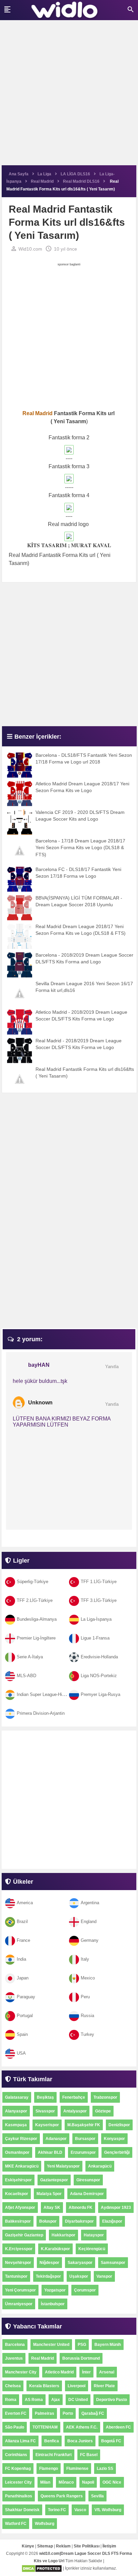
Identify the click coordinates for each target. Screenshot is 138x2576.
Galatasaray (17, 2097)
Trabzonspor (105, 2097)
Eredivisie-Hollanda (99, 1657)
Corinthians (16, 2455)
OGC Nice (112, 2482)
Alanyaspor (16, 2111)
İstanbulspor (53, 2304)
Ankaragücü (100, 2166)
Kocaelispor (17, 2194)
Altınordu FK (81, 2208)
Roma (11, 2400)
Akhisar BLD (50, 2152)
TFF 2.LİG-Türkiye (35, 1600)
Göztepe (103, 2111)
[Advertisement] (69, 96)
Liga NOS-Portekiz (99, 1676)
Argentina (90, 1903)
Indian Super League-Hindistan (46, 1694)
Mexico (88, 1978)
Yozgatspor (55, 2290)
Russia (87, 2016)
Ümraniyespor (19, 2304)
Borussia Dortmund (81, 2358)
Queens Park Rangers (62, 2496)
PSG (82, 2345)
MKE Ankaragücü (22, 2166)
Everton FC (16, 2413)
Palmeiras (45, 2413)
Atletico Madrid (59, 2372)
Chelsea (13, 2386)
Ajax (56, 2400)
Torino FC (57, 2510)
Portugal (25, 2016)
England (89, 1922)
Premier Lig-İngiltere (36, 1638)
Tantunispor (16, 2276)
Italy (85, 1959)
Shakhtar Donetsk (22, 2510)
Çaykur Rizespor (21, 2139)
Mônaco (66, 2482)
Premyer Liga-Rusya (100, 1694)
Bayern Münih (108, 2345)
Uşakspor (79, 2276)
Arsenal (107, 2372)
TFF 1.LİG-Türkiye (99, 1582)
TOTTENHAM (45, 2427)
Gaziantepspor (54, 2180)
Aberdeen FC (118, 2427)
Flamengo (49, 2469)
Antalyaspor (75, 2111)
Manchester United (51, 2345)
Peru (85, 1997)
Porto (68, 2413)
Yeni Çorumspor (20, 2290)
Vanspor (104, 2276)
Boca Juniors (80, 2441)
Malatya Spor (49, 2194)
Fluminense (77, 2469)
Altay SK (52, 2208)
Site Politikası (87, 2546)
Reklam (63, 2546)
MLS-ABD (26, 1676)
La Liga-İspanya (96, 1619)
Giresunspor (88, 2180)
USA (21, 2053)
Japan (23, 1978)
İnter (86, 2372)
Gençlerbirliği (117, 2152)
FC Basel (89, 2455)
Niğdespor (49, 2263)
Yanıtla (112, 1367)
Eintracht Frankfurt (54, 2455)
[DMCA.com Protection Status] (42, 2568)
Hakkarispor (63, 2235)
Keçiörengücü (92, 2249)
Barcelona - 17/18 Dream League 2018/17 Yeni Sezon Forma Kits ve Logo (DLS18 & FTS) (80, 848)
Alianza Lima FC (20, 2441)
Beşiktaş (45, 2097)
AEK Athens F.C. (82, 2427)
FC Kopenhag (18, 2469)
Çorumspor (85, 2290)
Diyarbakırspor (79, 2221)
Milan (45, 2482)
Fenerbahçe (74, 2097)
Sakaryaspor (80, 2263)
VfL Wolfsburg (108, 2510)
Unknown (40, 1403)
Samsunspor (113, 2263)
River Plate (104, 2386)
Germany (90, 1940)
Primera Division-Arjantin (41, 1713)
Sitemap (45, 2546)
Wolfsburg (45, 2524)
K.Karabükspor (55, 2249)
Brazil (22, 1922)
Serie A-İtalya (30, 1657)
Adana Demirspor (87, 2194)
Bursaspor (85, 2139)
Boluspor (48, 2221)
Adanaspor (56, 2139)
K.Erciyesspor (19, 2249)
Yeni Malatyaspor (63, 2166)
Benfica (52, 2441)
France (23, 1940)
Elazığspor (112, 2221)
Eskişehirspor (18, 2180)
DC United (78, 2400)
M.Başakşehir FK (84, 2125)
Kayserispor (47, 2125)
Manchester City (21, 2372)
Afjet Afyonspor (20, 2208)
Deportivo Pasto (112, 2400)
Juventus (14, 2358)
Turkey (87, 2034)
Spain (22, 2034)
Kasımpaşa (16, 2125)
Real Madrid (43, 2358)
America (25, 1903)
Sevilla (97, 2496)
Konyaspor (114, 2139)
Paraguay (26, 1997)
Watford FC (16, 2524)
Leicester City (18, 2482)
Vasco (80, 2510)
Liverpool (77, 2386)
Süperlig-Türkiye (32, 1582)
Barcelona (15, 2345)
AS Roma (34, 2400)
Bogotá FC (111, 2441)
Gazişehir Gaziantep (24, 2235)
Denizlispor (119, 2125)
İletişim (109, 2546)
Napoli (88, 2482)
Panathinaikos (19, 2496)
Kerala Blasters (44, 2386)
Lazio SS (105, 2469)
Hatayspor (94, 2235)
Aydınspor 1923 (116, 2208)
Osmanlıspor (17, 2152)
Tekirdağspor (48, 2276)
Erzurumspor (83, 2152)
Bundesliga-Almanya (37, 1619)
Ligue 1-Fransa (95, 1638)
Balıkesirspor (18, 2221)
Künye (28, 2546)
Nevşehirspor (18, 2263)
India (21, 1959)
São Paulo (15, 2427)
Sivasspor (45, 2111)
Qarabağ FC (93, 2413)
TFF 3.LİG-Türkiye (99, 1600)
